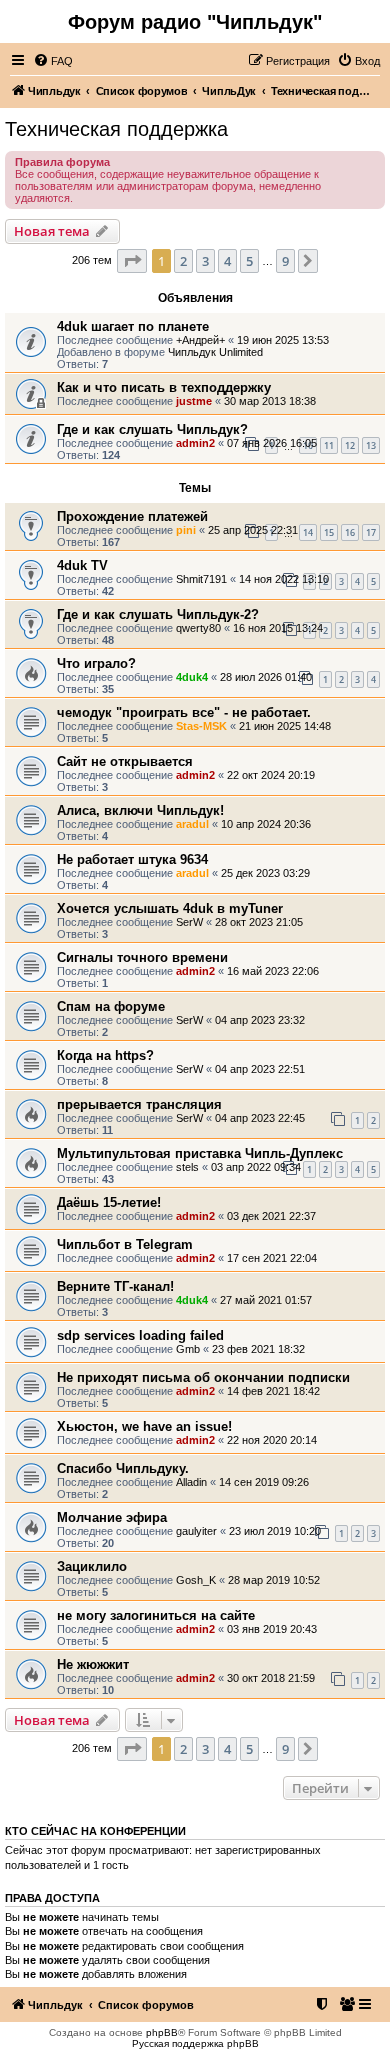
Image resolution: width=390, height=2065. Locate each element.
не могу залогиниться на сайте (156, 1615)
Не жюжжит (93, 1664)
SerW (189, 922)
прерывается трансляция (139, 1104)
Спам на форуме (111, 1006)
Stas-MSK (201, 726)
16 (350, 532)
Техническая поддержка (116, 129)
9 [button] (285, 261)
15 (329, 532)
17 (371, 532)
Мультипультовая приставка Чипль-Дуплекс (200, 1153)
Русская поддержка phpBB (195, 2043)
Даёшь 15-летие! (109, 1202)
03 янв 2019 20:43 (272, 1629)
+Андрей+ (200, 340)
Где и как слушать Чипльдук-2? (158, 614)
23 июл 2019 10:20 (275, 1531)
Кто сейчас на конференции (95, 1831)
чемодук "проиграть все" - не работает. (184, 712)
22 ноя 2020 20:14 (272, 1440)
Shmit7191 (201, 579)
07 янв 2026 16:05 (272, 443)
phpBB (162, 2032)
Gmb (188, 1349)
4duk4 (192, 677)
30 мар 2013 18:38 (270, 401)
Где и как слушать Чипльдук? (152, 429)
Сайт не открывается (125, 761)
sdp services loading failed (140, 1335)
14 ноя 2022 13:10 (284, 579)
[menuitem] (53, 61)
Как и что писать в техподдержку (164, 387)
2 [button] (183, 261)
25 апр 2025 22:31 (253, 530)
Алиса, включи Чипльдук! (140, 810)
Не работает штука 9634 (132, 859)
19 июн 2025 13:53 (283, 340)
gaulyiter (196, 1531)
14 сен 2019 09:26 (264, 1482)
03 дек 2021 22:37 (271, 1216)
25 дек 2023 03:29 (265, 873)
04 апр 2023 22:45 (260, 1118)
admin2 (195, 443)
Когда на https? (105, 1055)
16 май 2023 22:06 (273, 971)
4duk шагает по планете (133, 326)
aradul (192, 824)
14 (308, 532)
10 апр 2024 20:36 (266, 824)
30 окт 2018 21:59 (271, 1678)
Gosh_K (196, 1580)
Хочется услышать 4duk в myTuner (170, 908)
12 (350, 445)
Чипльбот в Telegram (125, 1244)
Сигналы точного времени (142, 957)
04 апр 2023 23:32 (260, 1020)
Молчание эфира (112, 1517)
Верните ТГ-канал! (115, 1286)
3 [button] (205, 261)
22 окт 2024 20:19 (271, 775)
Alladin (191, 1482)
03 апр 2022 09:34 (256, 1167)
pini (186, 530)
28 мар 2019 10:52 (274, 1580)
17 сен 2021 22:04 (272, 1258)
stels (187, 1167)
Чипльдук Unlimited (215, 352)
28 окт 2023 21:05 (259, 922)
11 (329, 445)
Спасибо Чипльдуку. (123, 1468)
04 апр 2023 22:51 (260, 1069)
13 (371, 445)
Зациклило (92, 1566)
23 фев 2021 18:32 (258, 1349)
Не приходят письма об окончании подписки (203, 1377)
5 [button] (249, 261)
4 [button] (227, 261)
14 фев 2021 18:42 (273, 1391)
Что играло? (96, 663)
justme (194, 401)
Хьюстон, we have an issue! (144, 1426)
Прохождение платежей (132, 516)
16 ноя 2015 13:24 (278, 628)
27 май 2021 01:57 (266, 1300)
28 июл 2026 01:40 (266, 677)
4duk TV (82, 565)
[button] (132, 261)
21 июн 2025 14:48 (285, 726)
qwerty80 (198, 628)
